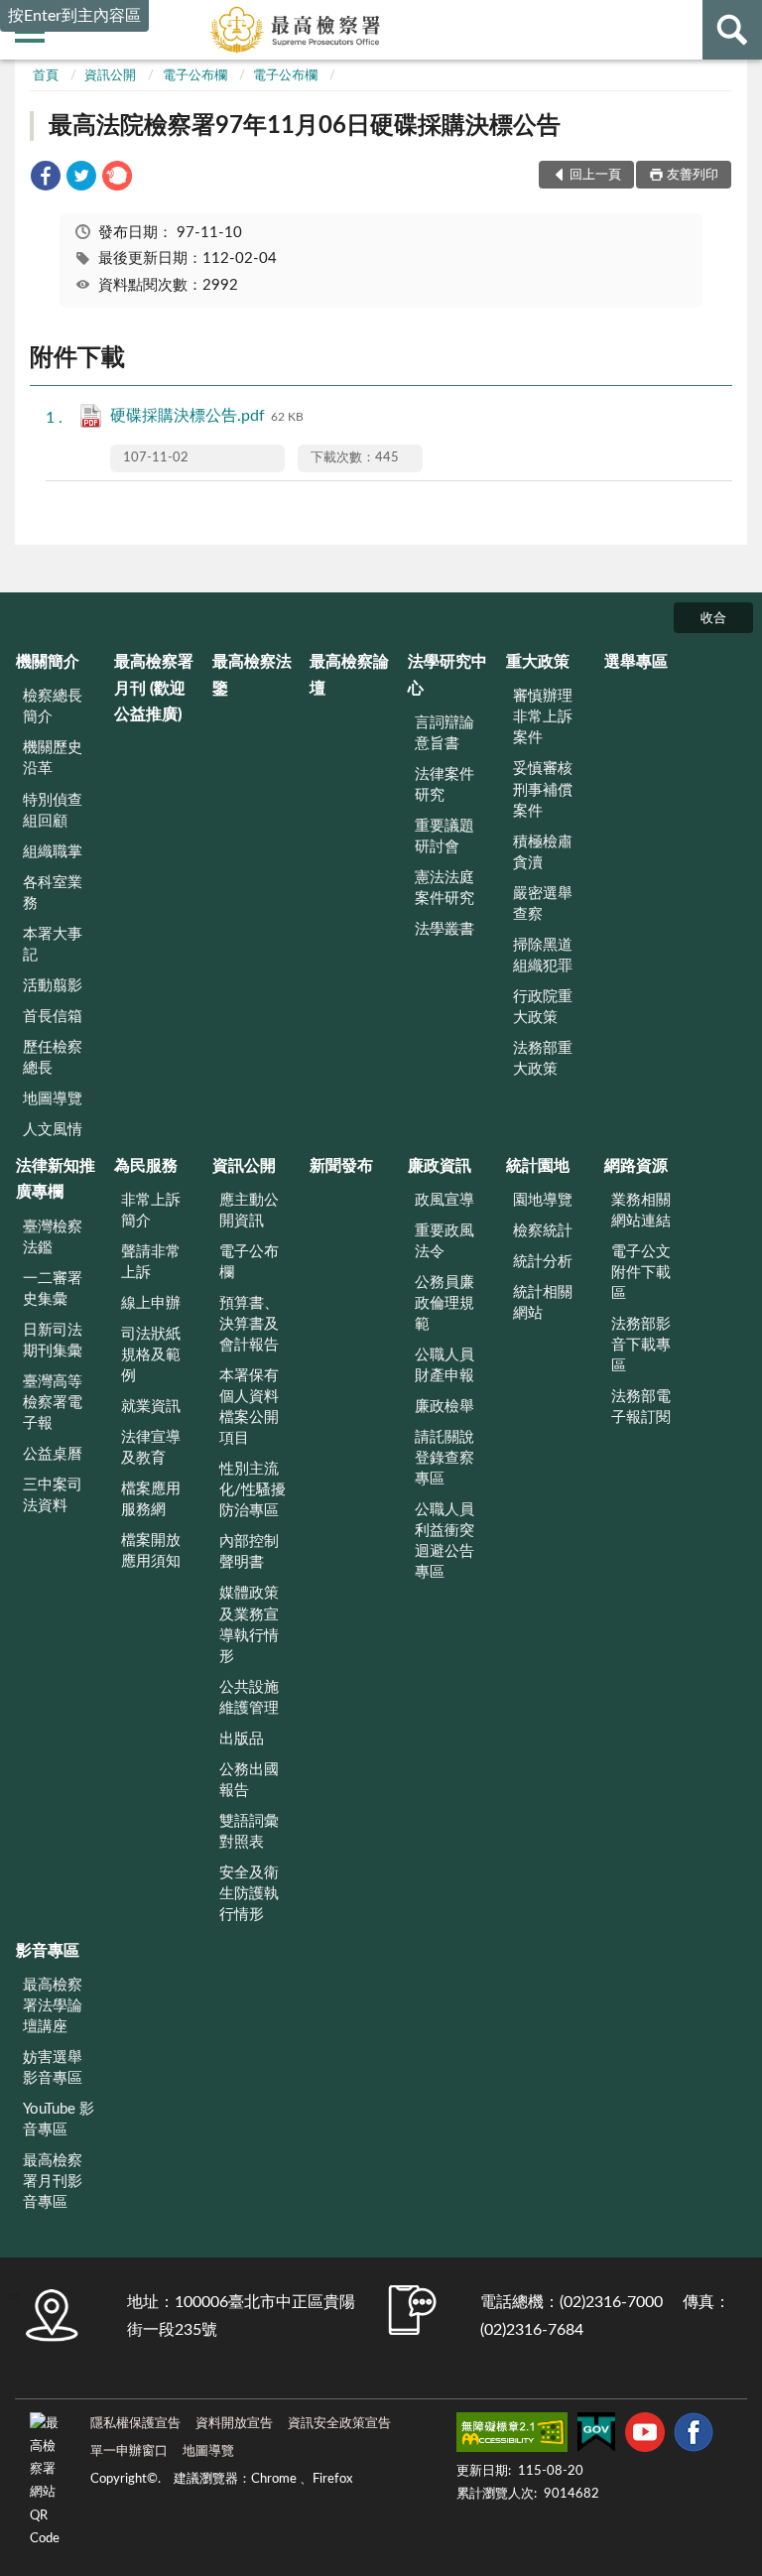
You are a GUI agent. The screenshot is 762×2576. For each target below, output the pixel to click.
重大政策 (538, 662)
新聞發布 (341, 1166)
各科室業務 (53, 893)
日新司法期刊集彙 (53, 1341)
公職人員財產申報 (444, 1365)
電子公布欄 (195, 76)
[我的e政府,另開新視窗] (596, 2436)
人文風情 (53, 1130)
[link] (46, 179)
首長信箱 (53, 1017)
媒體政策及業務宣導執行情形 (249, 1624)
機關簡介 (48, 662)
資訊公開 (110, 76)
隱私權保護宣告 (135, 2424)
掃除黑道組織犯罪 (543, 956)
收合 (713, 619)
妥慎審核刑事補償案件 (543, 789)
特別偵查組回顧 (53, 811)
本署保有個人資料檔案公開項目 (249, 1407)
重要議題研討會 (444, 837)
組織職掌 (53, 852)
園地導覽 (543, 1200)
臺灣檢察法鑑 (53, 1237)
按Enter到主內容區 (74, 16)
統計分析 (543, 1262)
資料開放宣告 (234, 2424)
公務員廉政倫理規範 (444, 1303)
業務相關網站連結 (641, 1211)
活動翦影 (53, 986)
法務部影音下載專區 (641, 1345)
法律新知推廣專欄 (56, 1179)
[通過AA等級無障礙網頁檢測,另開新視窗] (512, 2436)
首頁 (46, 76)
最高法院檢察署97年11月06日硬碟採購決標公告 (305, 126)
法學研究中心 (447, 675)
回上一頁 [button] (595, 175)
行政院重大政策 (543, 1007)
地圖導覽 (53, 1099)
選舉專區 (636, 662)
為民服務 (146, 1166)
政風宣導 (444, 1200)
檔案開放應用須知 (151, 1551)
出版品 (242, 1739)
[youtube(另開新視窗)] (645, 2436)
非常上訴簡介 (151, 1211)
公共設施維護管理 (249, 1698)
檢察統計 (543, 1231)
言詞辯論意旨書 (444, 733)
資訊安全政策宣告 (339, 2424)
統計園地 (538, 1166)
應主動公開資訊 (249, 1211)
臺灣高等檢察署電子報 (53, 1403)
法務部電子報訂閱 (641, 1407)
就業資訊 (151, 1407)
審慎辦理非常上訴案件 (543, 717)
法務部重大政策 (543, 1059)
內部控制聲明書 (249, 1552)
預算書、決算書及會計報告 (249, 1324)
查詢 (732, 30)
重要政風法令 (444, 1241)
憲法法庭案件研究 (444, 888)
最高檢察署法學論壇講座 (53, 2006)
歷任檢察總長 (53, 1058)
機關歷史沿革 (53, 758)
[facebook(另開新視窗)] (694, 2436)
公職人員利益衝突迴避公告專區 (444, 1541)
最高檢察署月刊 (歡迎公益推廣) (154, 688)
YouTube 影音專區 (59, 2120)
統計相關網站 (543, 1303)
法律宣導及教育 (151, 1448)
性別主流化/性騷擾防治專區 (253, 1490)
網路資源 (636, 1166)
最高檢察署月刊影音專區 (53, 2182)
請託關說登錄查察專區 (444, 1458)
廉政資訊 (440, 1166)
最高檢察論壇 (349, 675)
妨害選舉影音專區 (53, 2068)
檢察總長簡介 (53, 707)
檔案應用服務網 (151, 1499)
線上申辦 (151, 1303)
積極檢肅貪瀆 (543, 852)
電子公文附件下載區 (641, 1273)
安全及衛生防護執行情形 (249, 1894)
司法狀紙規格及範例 (151, 1355)
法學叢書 (444, 929)
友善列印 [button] (693, 175)
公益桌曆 (53, 1454)
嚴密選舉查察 (543, 904)
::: (14, 2296)
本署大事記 (53, 945)
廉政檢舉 (444, 1407)
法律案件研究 (444, 785)
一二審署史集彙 (53, 1289)
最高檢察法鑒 (252, 675)
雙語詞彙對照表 (249, 1832)
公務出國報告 (249, 1780)
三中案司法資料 (53, 1495)
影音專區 (48, 1951)
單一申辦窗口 (129, 2451)
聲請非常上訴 (151, 1262)
